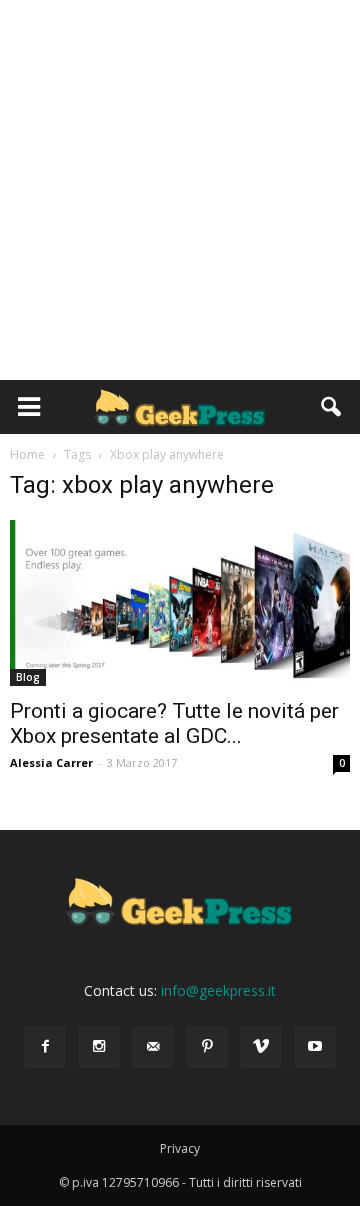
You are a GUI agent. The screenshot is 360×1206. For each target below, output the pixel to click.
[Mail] (153, 1047)
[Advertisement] (180, 190)
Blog (28, 677)
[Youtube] (315, 1047)
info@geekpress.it (218, 990)
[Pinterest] (207, 1047)
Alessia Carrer (51, 762)
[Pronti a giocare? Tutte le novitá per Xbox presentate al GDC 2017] (180, 603)
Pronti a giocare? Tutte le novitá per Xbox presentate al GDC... (174, 723)
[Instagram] (99, 1047)
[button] (332, 407)
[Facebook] (45, 1047)
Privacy (180, 1148)
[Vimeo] (261, 1047)
